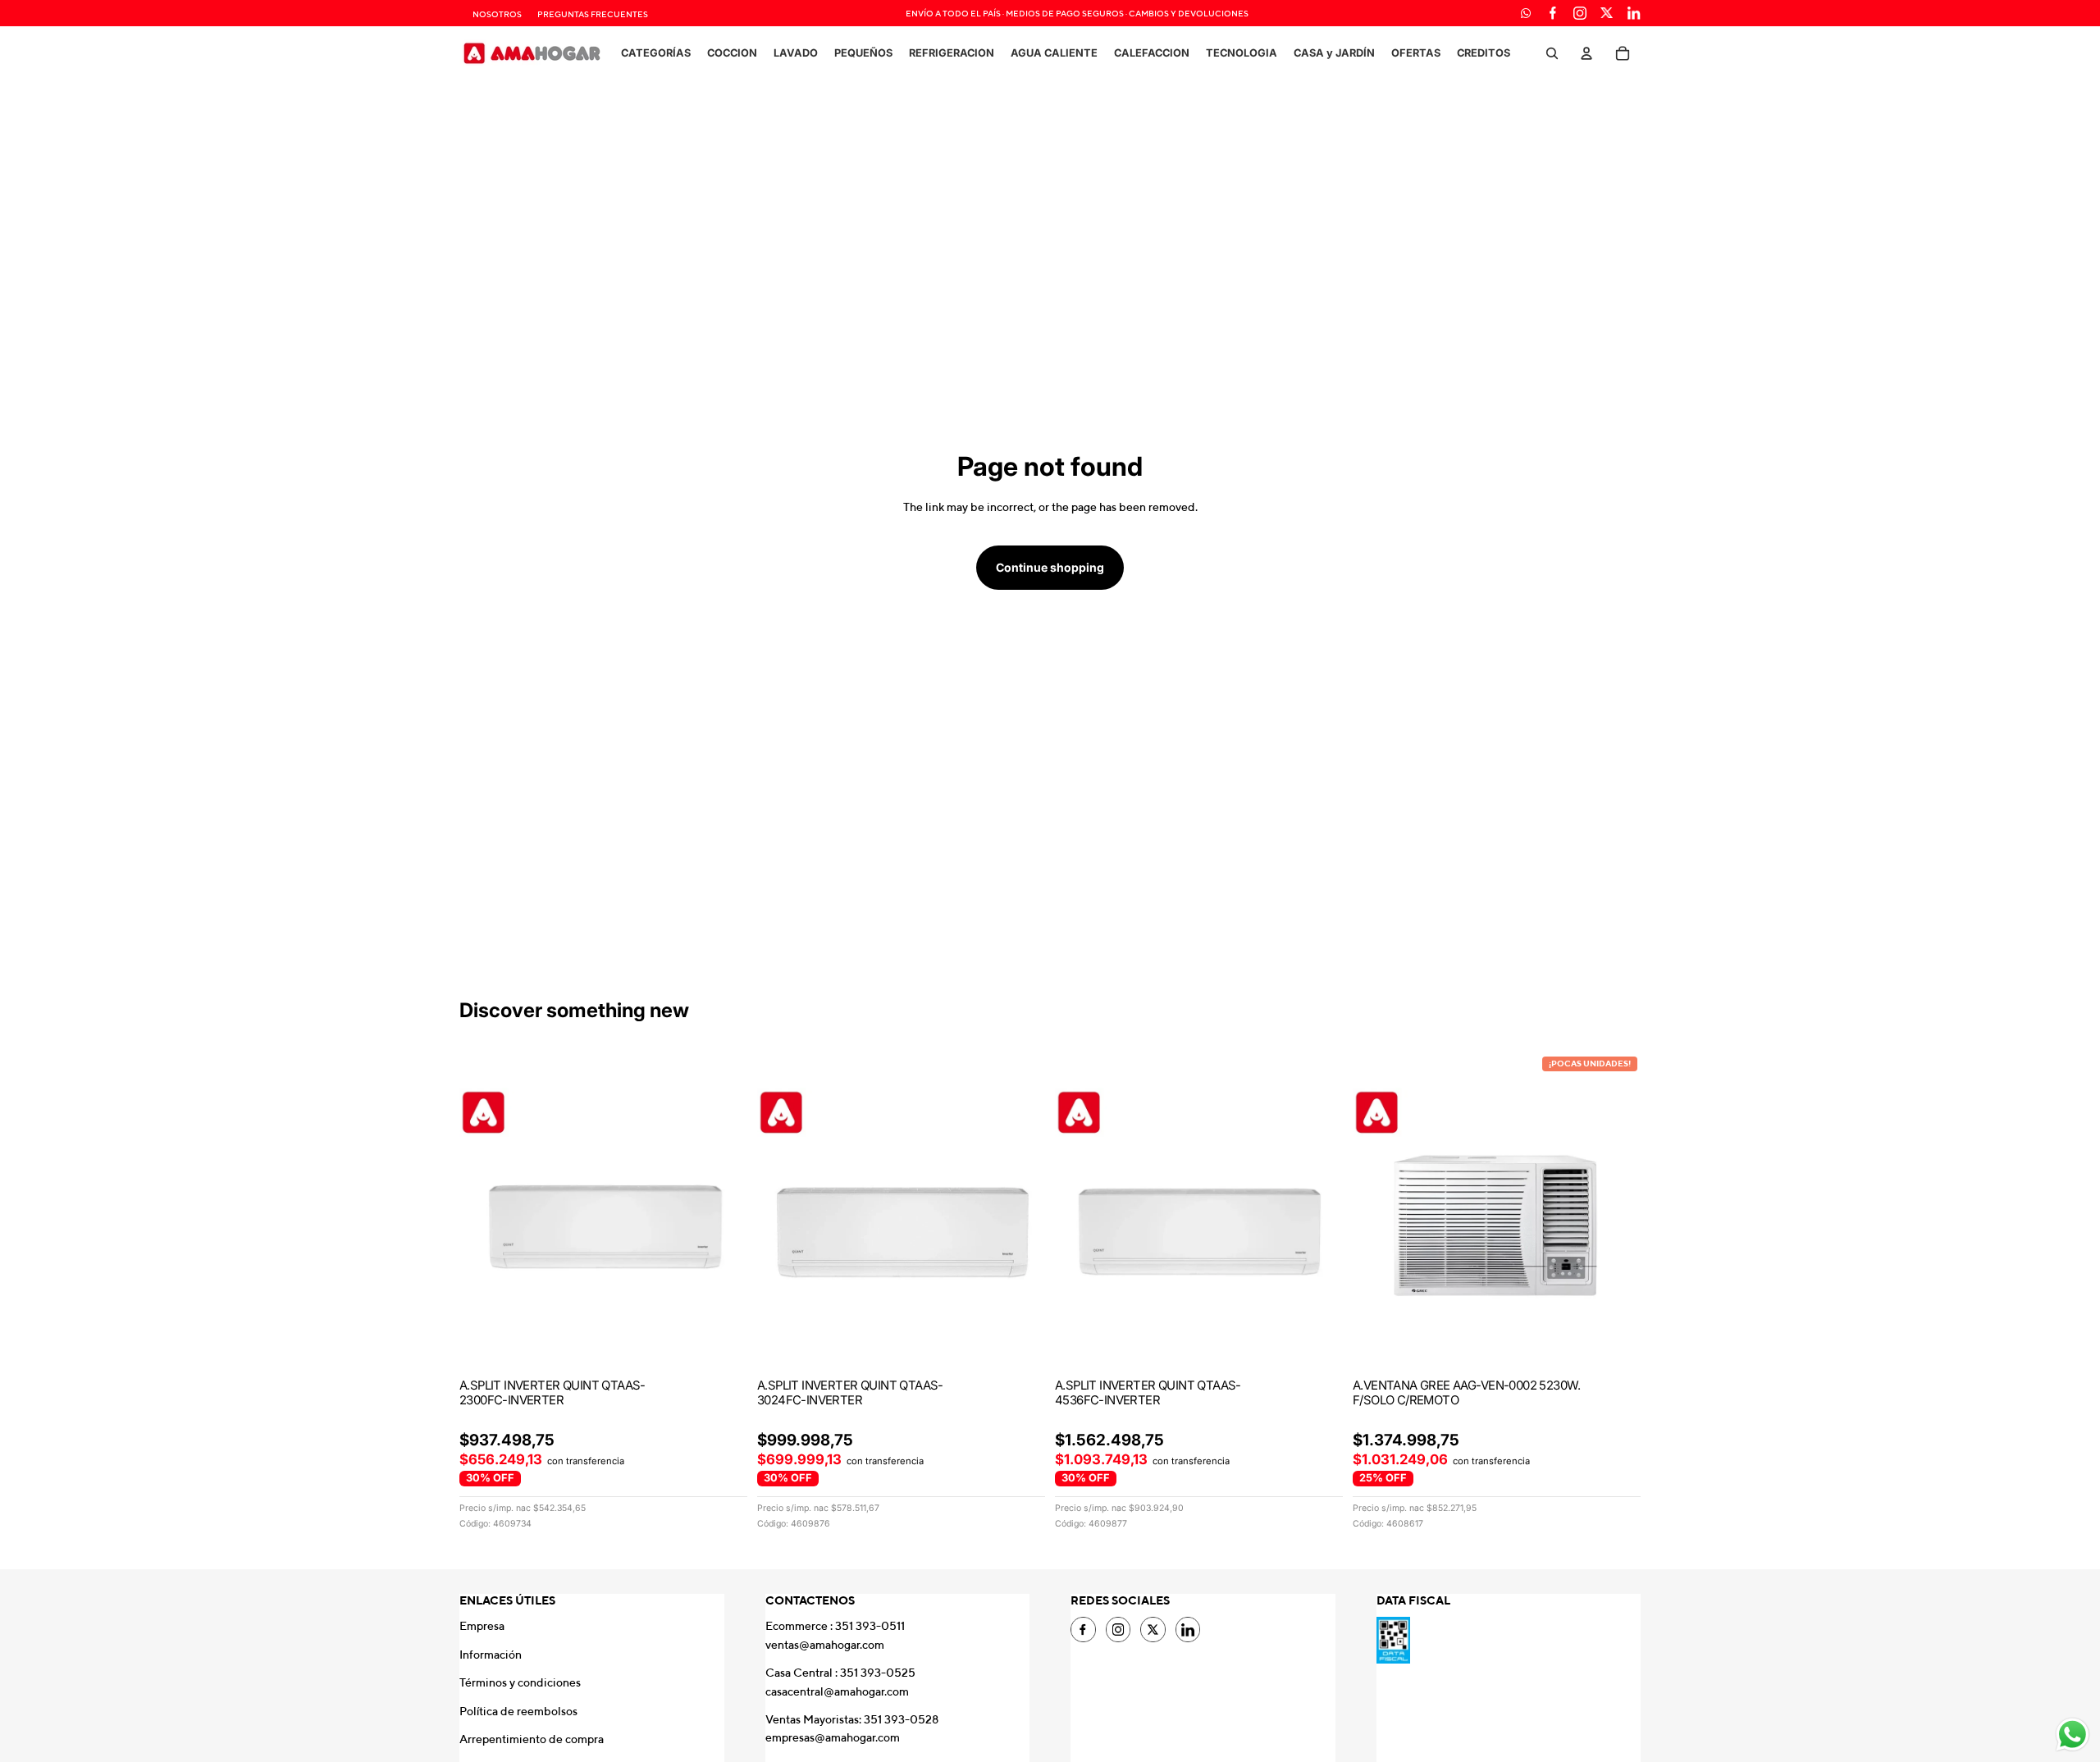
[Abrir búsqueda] (1552, 53)
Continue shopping (1050, 567)
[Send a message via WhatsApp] (2073, 1735)
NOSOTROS (497, 14)
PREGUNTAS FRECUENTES (593, 14)
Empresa (482, 1626)
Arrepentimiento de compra (532, 1739)
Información (491, 1655)
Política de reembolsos (518, 1711)
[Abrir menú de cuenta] (1586, 53)
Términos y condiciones (520, 1682)
